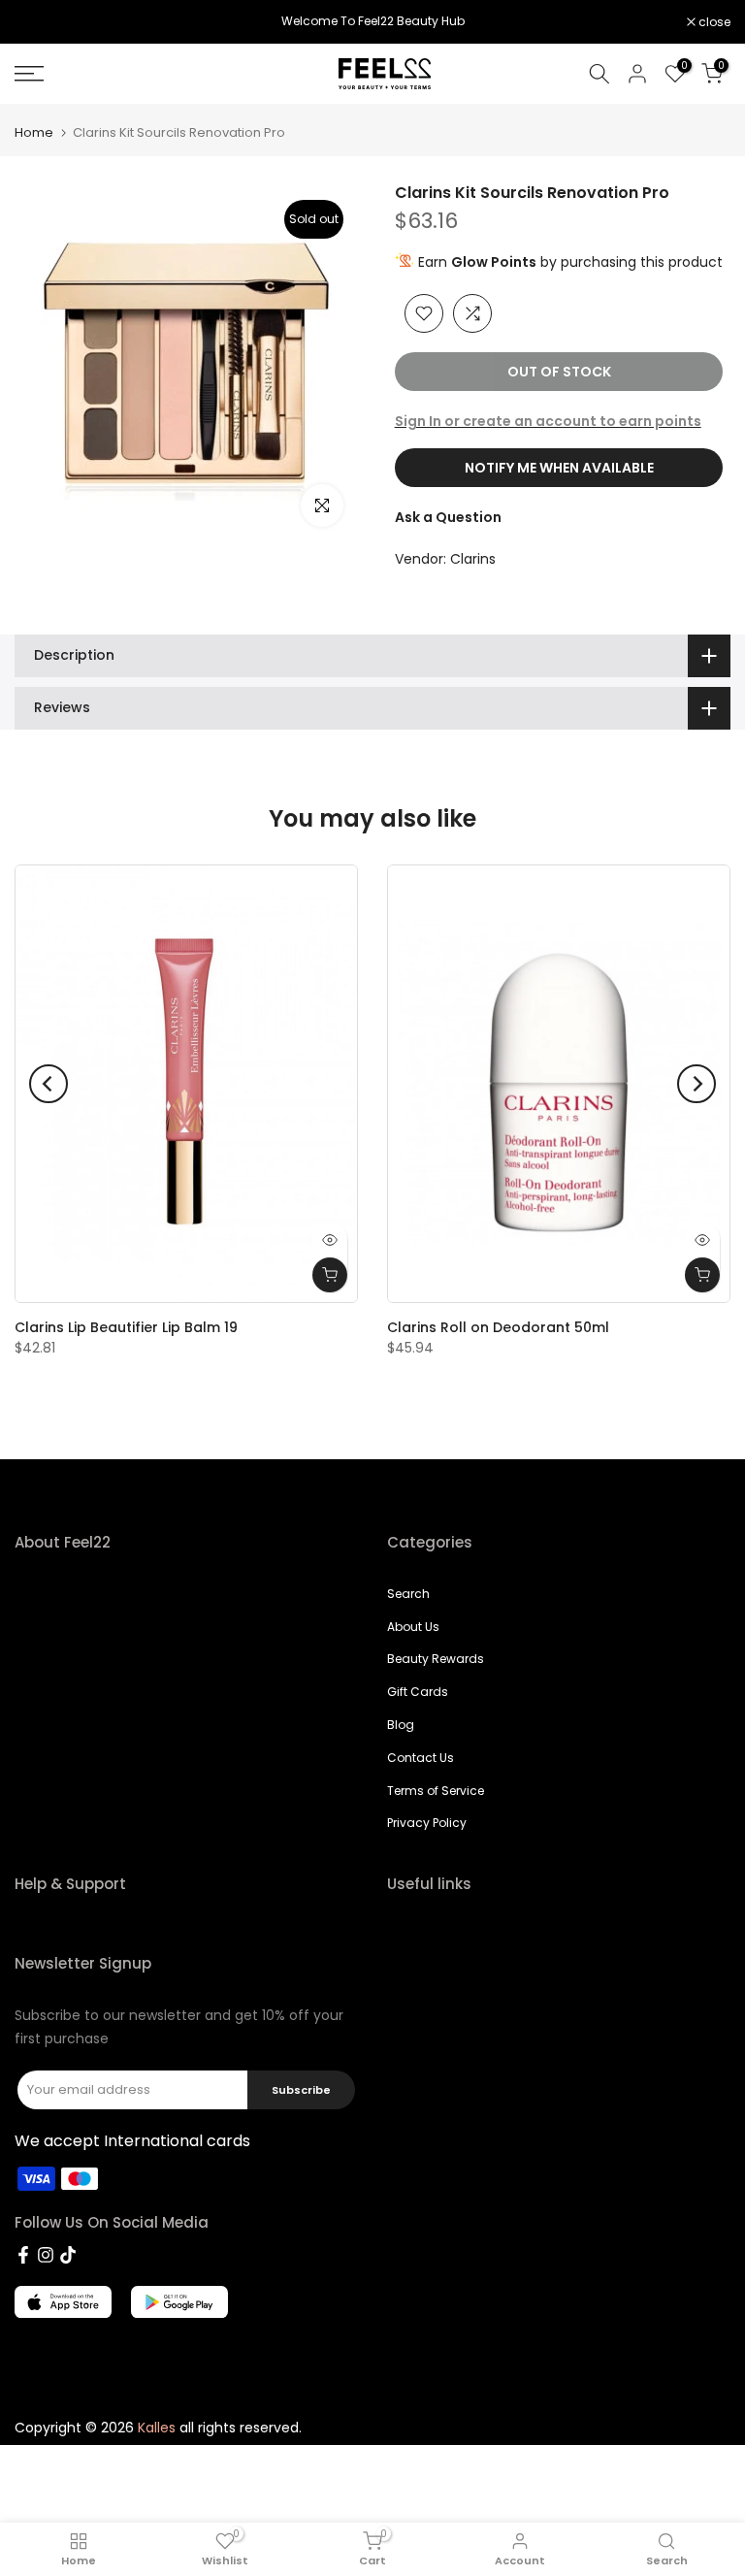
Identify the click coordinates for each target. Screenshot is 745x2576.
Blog (401, 1725)
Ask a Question (448, 517)
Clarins (473, 559)
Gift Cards (418, 1692)
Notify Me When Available (559, 468)
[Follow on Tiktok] (68, 2255)
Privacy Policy (427, 1823)
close (41, 22)
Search (408, 1594)
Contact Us (421, 1758)
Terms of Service (436, 1791)
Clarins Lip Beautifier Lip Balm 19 (126, 1327)
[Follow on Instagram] (46, 2255)
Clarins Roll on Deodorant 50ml (498, 1327)
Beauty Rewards (436, 1659)
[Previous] (49, 1084)
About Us (413, 1627)
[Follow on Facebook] (23, 2255)
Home (34, 132)
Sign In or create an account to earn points (548, 421)
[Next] (696, 1084)
